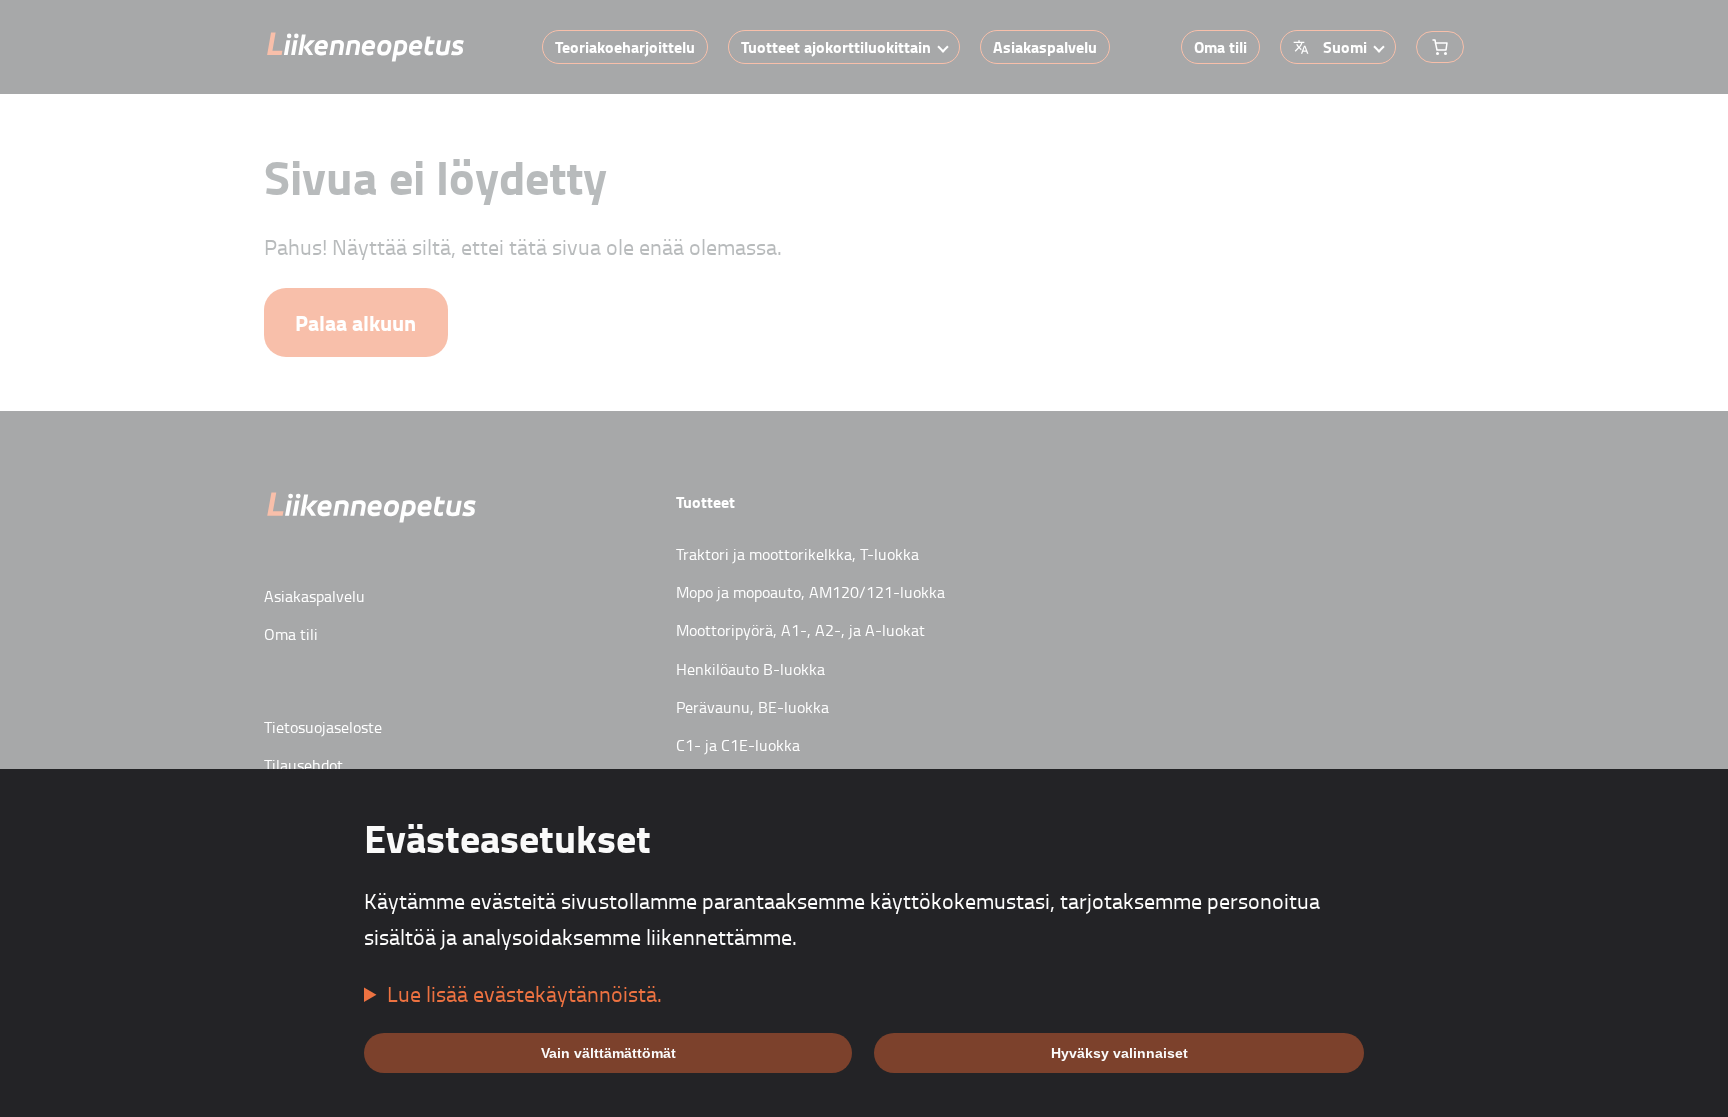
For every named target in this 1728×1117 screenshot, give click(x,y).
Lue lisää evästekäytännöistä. (524, 993)
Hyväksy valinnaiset (1119, 1053)
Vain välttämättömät (608, 1053)
